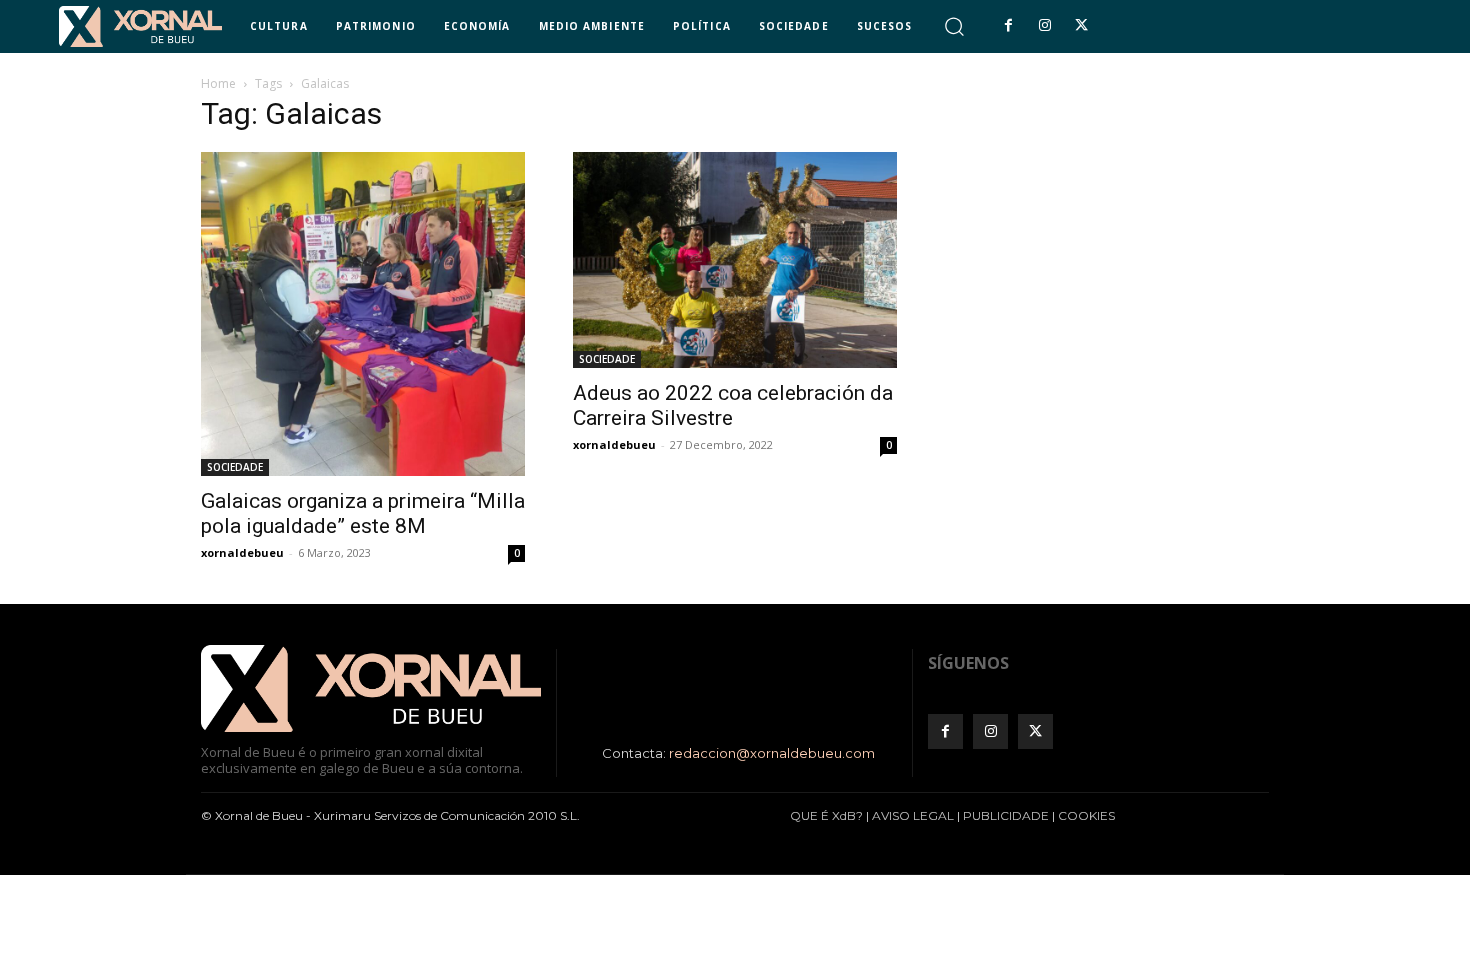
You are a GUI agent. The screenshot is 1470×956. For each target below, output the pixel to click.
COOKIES (1086, 815)
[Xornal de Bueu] (140, 26)
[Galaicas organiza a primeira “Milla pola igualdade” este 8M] (363, 314)
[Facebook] (1008, 26)
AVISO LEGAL (913, 815)
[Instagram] (1045, 26)
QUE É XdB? (826, 815)
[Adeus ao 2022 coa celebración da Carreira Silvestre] (735, 260)
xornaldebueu (242, 552)
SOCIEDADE (235, 467)
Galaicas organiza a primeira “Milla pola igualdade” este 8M (363, 513)
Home (218, 83)
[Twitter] (1081, 26)
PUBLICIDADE (1006, 815)
